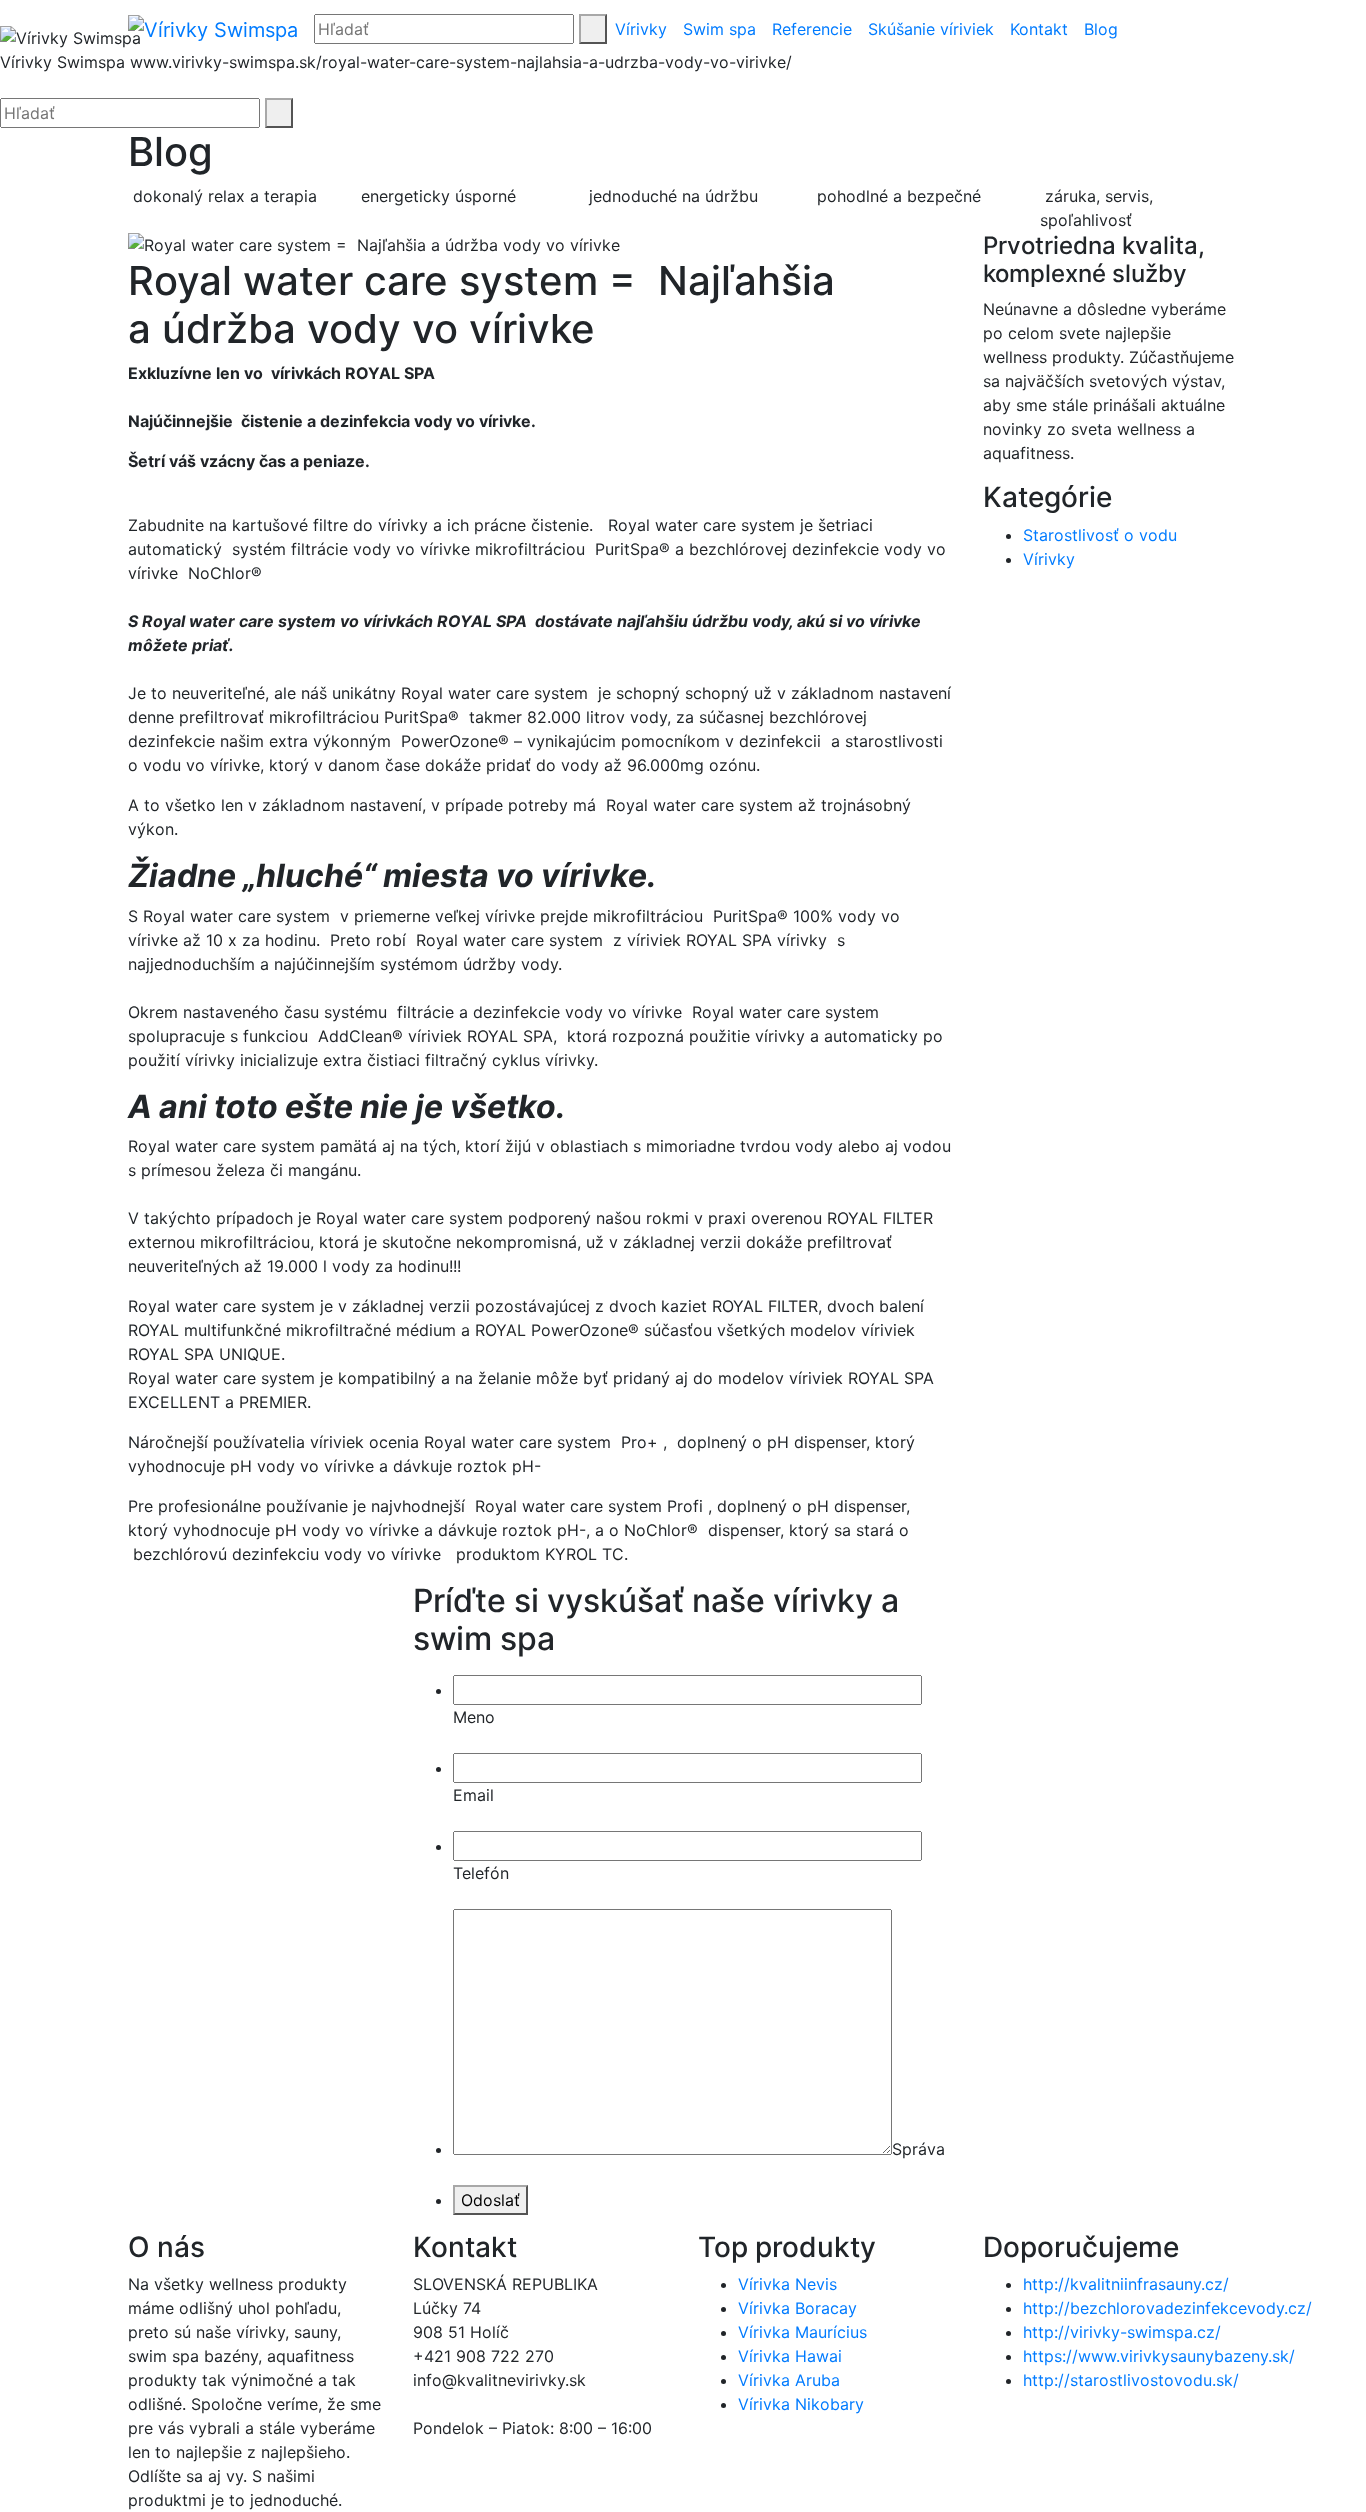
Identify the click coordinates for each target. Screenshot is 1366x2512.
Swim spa (719, 29)
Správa (918, 2149)
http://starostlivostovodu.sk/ (1131, 2380)
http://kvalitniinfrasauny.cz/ (1126, 2284)
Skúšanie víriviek (931, 29)
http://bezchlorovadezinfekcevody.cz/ (1167, 2308)
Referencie (812, 29)
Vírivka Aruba (789, 2380)
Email (473, 1795)
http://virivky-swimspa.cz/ (1122, 2332)
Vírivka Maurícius (802, 2332)
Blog (1101, 29)
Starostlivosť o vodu (1100, 535)
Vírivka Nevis (787, 2284)
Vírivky (641, 29)
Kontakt (1039, 29)
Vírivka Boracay (797, 2308)
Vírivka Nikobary (801, 2404)
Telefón (481, 1873)
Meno (474, 1717)
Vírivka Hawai (790, 2356)
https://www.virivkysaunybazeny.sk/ (1159, 2356)
